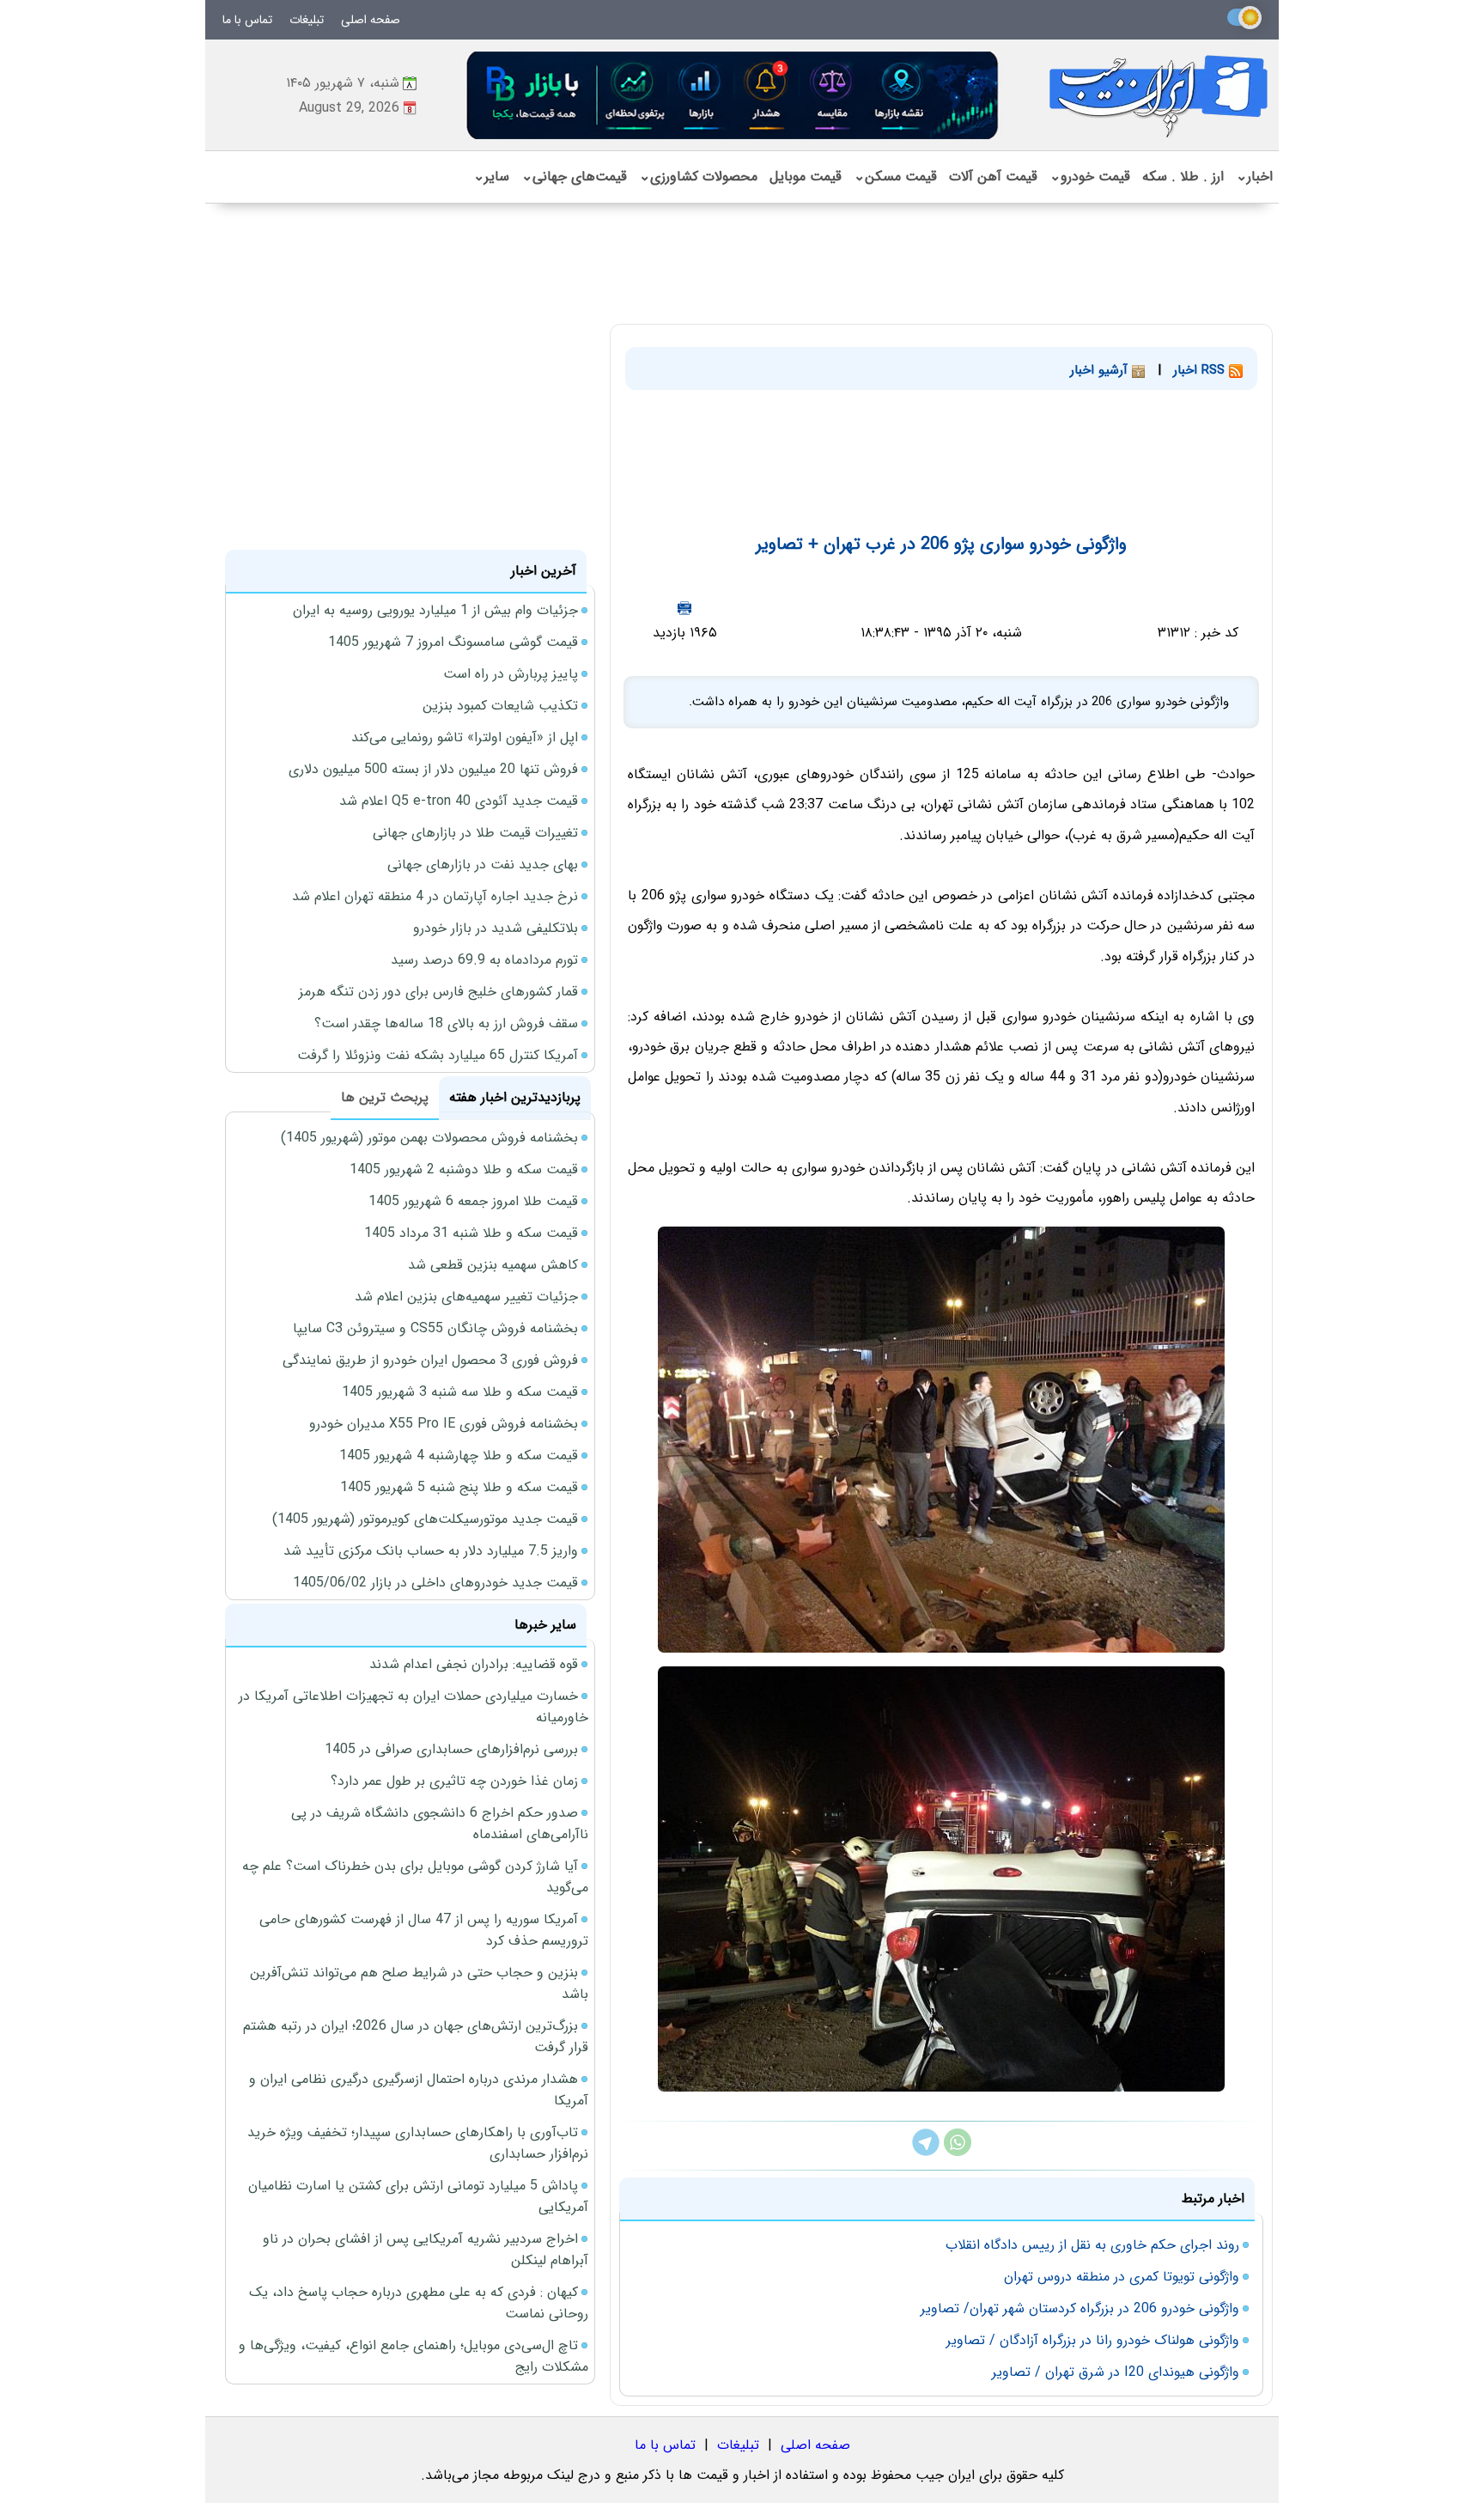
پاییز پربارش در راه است (511, 674)
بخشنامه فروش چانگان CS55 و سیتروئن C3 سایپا (435, 1328)
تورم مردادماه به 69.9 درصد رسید (484, 960)
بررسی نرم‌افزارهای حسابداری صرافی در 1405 (451, 1749)
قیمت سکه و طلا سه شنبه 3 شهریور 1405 (460, 1392)
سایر (491, 177)
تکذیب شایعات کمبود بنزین (500, 706)
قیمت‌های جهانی (574, 177)
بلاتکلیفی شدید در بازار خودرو (496, 928)
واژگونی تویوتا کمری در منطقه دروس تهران (1122, 2277)
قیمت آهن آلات (993, 177)
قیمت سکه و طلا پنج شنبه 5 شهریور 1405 (459, 1487)
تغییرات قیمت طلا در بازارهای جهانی (475, 833)
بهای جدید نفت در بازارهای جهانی (483, 865)
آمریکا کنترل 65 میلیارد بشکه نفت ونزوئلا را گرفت (438, 1055)
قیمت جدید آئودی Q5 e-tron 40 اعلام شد (459, 801)
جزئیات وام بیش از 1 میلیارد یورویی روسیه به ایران (435, 610)
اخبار (1254, 177)
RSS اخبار (1201, 370)
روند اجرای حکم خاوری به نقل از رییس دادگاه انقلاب (1092, 2245)
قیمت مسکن (895, 177)
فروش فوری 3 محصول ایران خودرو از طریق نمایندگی (430, 1360)
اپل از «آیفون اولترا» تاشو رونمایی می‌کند (465, 737)
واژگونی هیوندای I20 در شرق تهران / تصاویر (1116, 2372)
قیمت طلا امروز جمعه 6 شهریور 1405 (473, 1201)
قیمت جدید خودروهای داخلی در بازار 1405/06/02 (435, 1583)
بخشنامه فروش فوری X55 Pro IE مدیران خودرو (444, 1424)
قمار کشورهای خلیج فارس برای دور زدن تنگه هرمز (438, 992)
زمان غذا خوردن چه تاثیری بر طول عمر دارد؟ (454, 1781)
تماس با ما (247, 20)
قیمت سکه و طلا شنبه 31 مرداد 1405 (471, 1233)
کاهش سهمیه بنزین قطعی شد (493, 1265)
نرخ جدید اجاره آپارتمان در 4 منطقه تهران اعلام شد (435, 896)
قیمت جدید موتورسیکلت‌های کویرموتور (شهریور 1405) (425, 1519)
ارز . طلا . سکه (1183, 177)
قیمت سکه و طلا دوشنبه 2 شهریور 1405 (464, 1169)
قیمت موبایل (806, 177)
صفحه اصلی (371, 20)
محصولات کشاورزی (698, 177)
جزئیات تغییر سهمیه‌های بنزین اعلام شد (466, 1297)
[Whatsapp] (958, 2152)
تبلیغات (307, 20)
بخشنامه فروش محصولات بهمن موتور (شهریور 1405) (429, 1138)
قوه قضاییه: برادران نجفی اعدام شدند (474, 1664)
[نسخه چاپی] (684, 608)
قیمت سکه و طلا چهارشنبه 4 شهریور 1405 (459, 1456)
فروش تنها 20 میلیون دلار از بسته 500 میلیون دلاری (433, 769)
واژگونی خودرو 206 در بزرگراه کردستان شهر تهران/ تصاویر (1080, 2308)
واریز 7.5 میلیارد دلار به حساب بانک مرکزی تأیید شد (431, 1551)
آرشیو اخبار (1101, 370)
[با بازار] (733, 95)
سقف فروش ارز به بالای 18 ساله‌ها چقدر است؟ (446, 1023)
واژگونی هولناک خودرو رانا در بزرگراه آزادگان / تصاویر (1093, 2340)
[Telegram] (926, 2152)
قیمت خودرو (1090, 177)
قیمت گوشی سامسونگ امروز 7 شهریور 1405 (453, 642)
